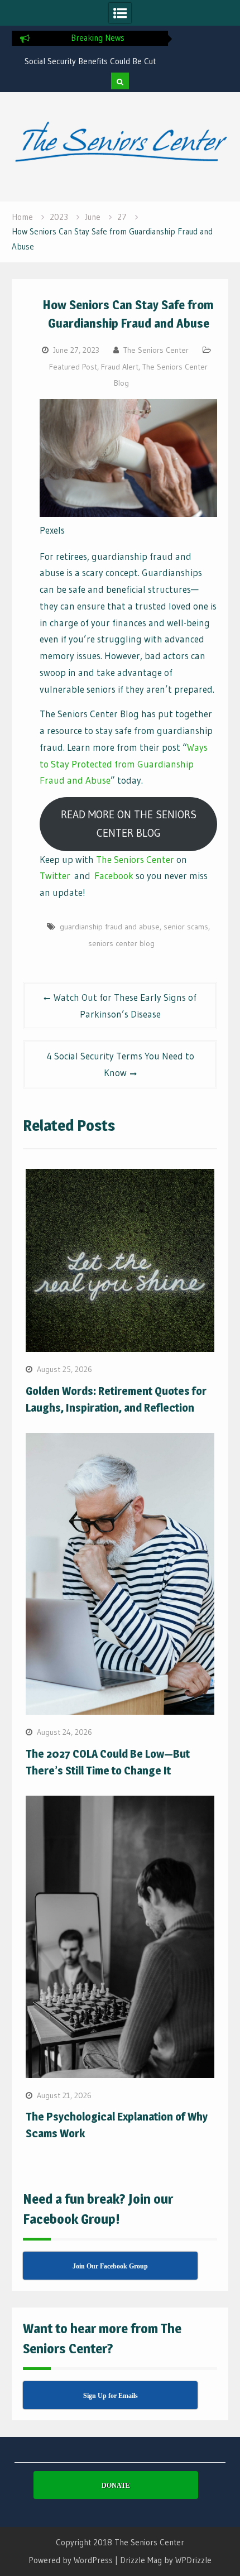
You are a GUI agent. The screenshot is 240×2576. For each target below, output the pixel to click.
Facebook (114, 876)
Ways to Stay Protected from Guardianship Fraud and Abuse (124, 764)
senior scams (186, 927)
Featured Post (73, 367)
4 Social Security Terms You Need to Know (120, 1064)
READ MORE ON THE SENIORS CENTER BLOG (129, 824)
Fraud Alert (120, 367)
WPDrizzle (193, 2560)
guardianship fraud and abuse (110, 927)
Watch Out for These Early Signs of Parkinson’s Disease (125, 1006)
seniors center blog (121, 943)
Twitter (55, 876)
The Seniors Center (156, 350)
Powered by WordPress (71, 2560)
